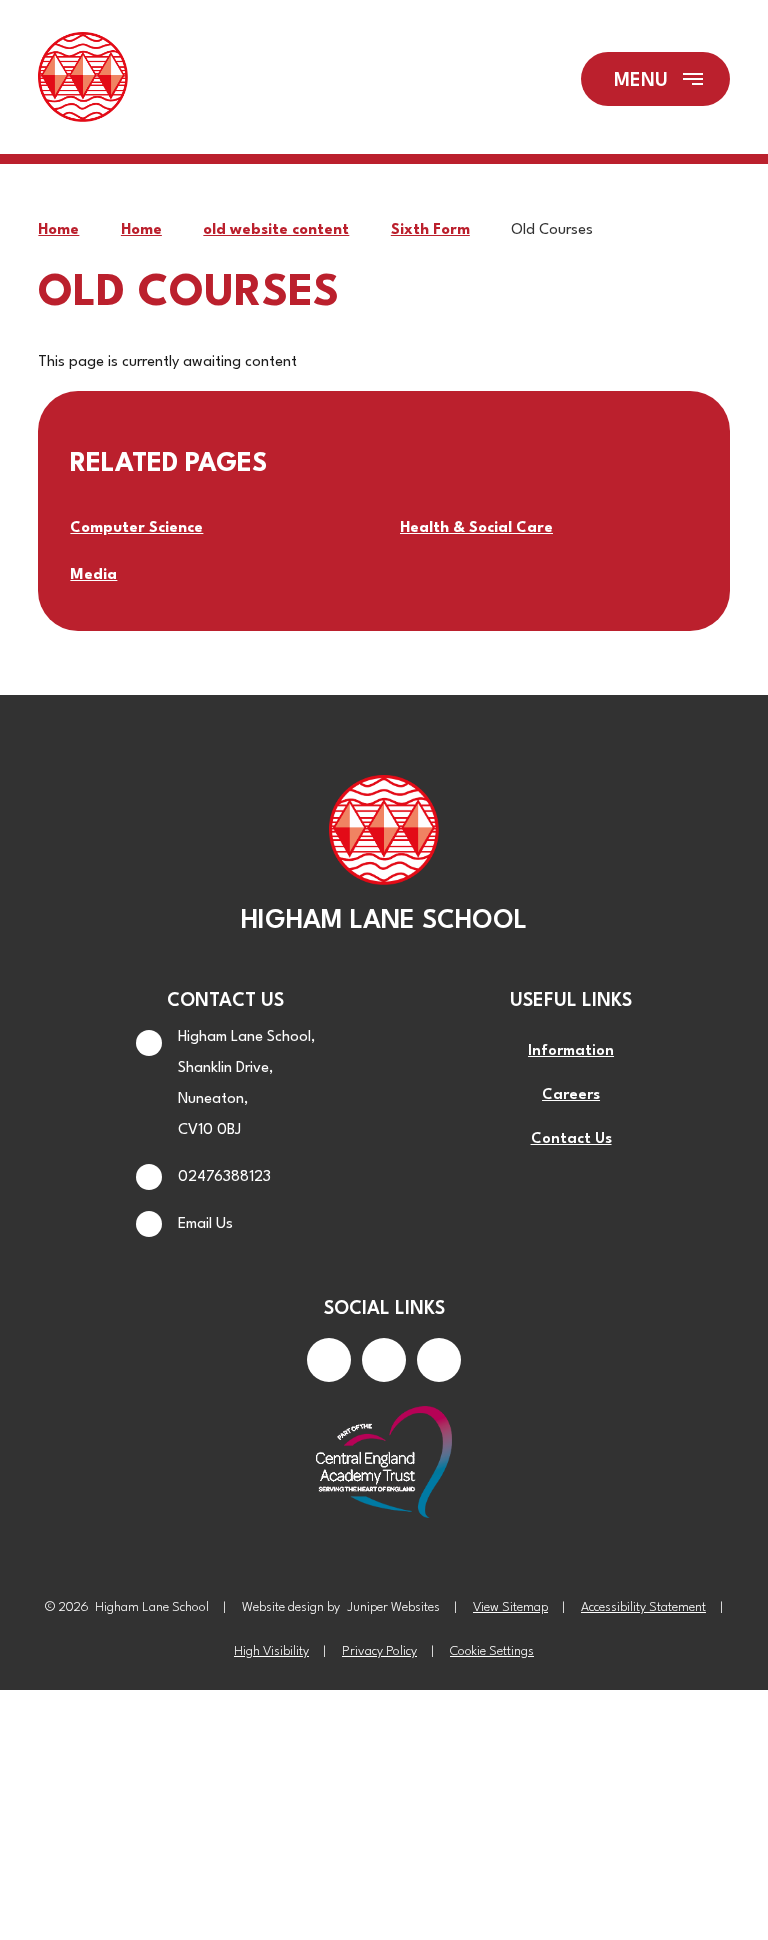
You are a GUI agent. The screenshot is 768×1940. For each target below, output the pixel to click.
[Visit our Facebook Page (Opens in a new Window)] (329, 1360)
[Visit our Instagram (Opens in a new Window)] (384, 1360)
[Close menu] (655, 79)
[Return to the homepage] (83, 79)
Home (58, 230)
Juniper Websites (393, 1607)
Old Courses (552, 230)
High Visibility (271, 1651)
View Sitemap (510, 1607)
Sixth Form (430, 230)
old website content (276, 230)
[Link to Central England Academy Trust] (383, 1464)
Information (571, 1051)
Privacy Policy (379, 1651)
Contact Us (571, 1139)
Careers (571, 1095)
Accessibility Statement (643, 1607)
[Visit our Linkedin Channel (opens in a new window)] (439, 1360)
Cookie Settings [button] (492, 1651)
